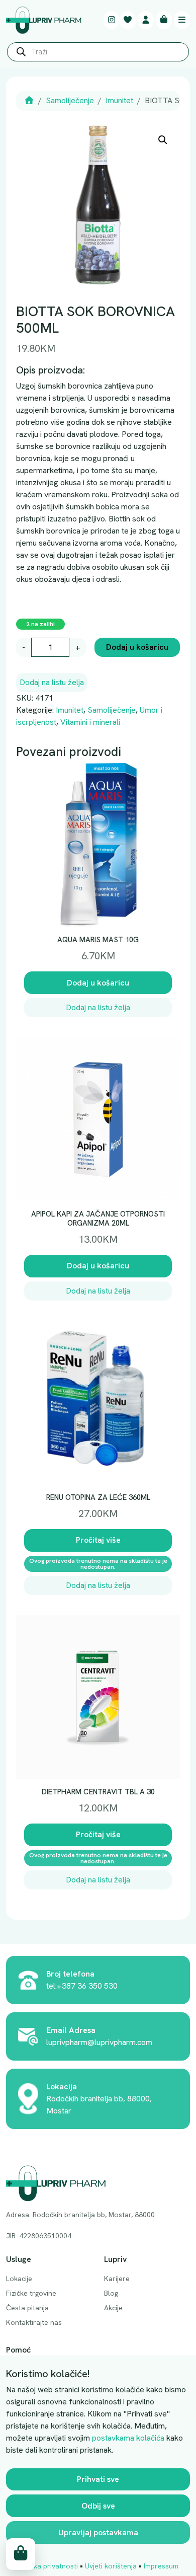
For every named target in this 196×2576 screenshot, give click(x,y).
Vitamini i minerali (90, 722)
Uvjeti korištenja (111, 2566)
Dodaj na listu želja (52, 682)
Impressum (161, 2566)
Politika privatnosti (48, 2566)
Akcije (113, 2308)
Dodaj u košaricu (137, 647)
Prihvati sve (98, 2479)
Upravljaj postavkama (98, 2532)
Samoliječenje (70, 100)
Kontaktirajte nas (34, 2322)
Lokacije (19, 2279)
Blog (111, 2293)
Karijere (117, 2279)
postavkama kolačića (128, 2438)
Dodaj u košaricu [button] (98, 983)
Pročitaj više (98, 1540)
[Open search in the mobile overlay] (98, 54)
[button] (163, 140)
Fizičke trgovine (31, 2293)
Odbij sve (98, 2506)
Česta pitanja (27, 2308)
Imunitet (119, 100)
